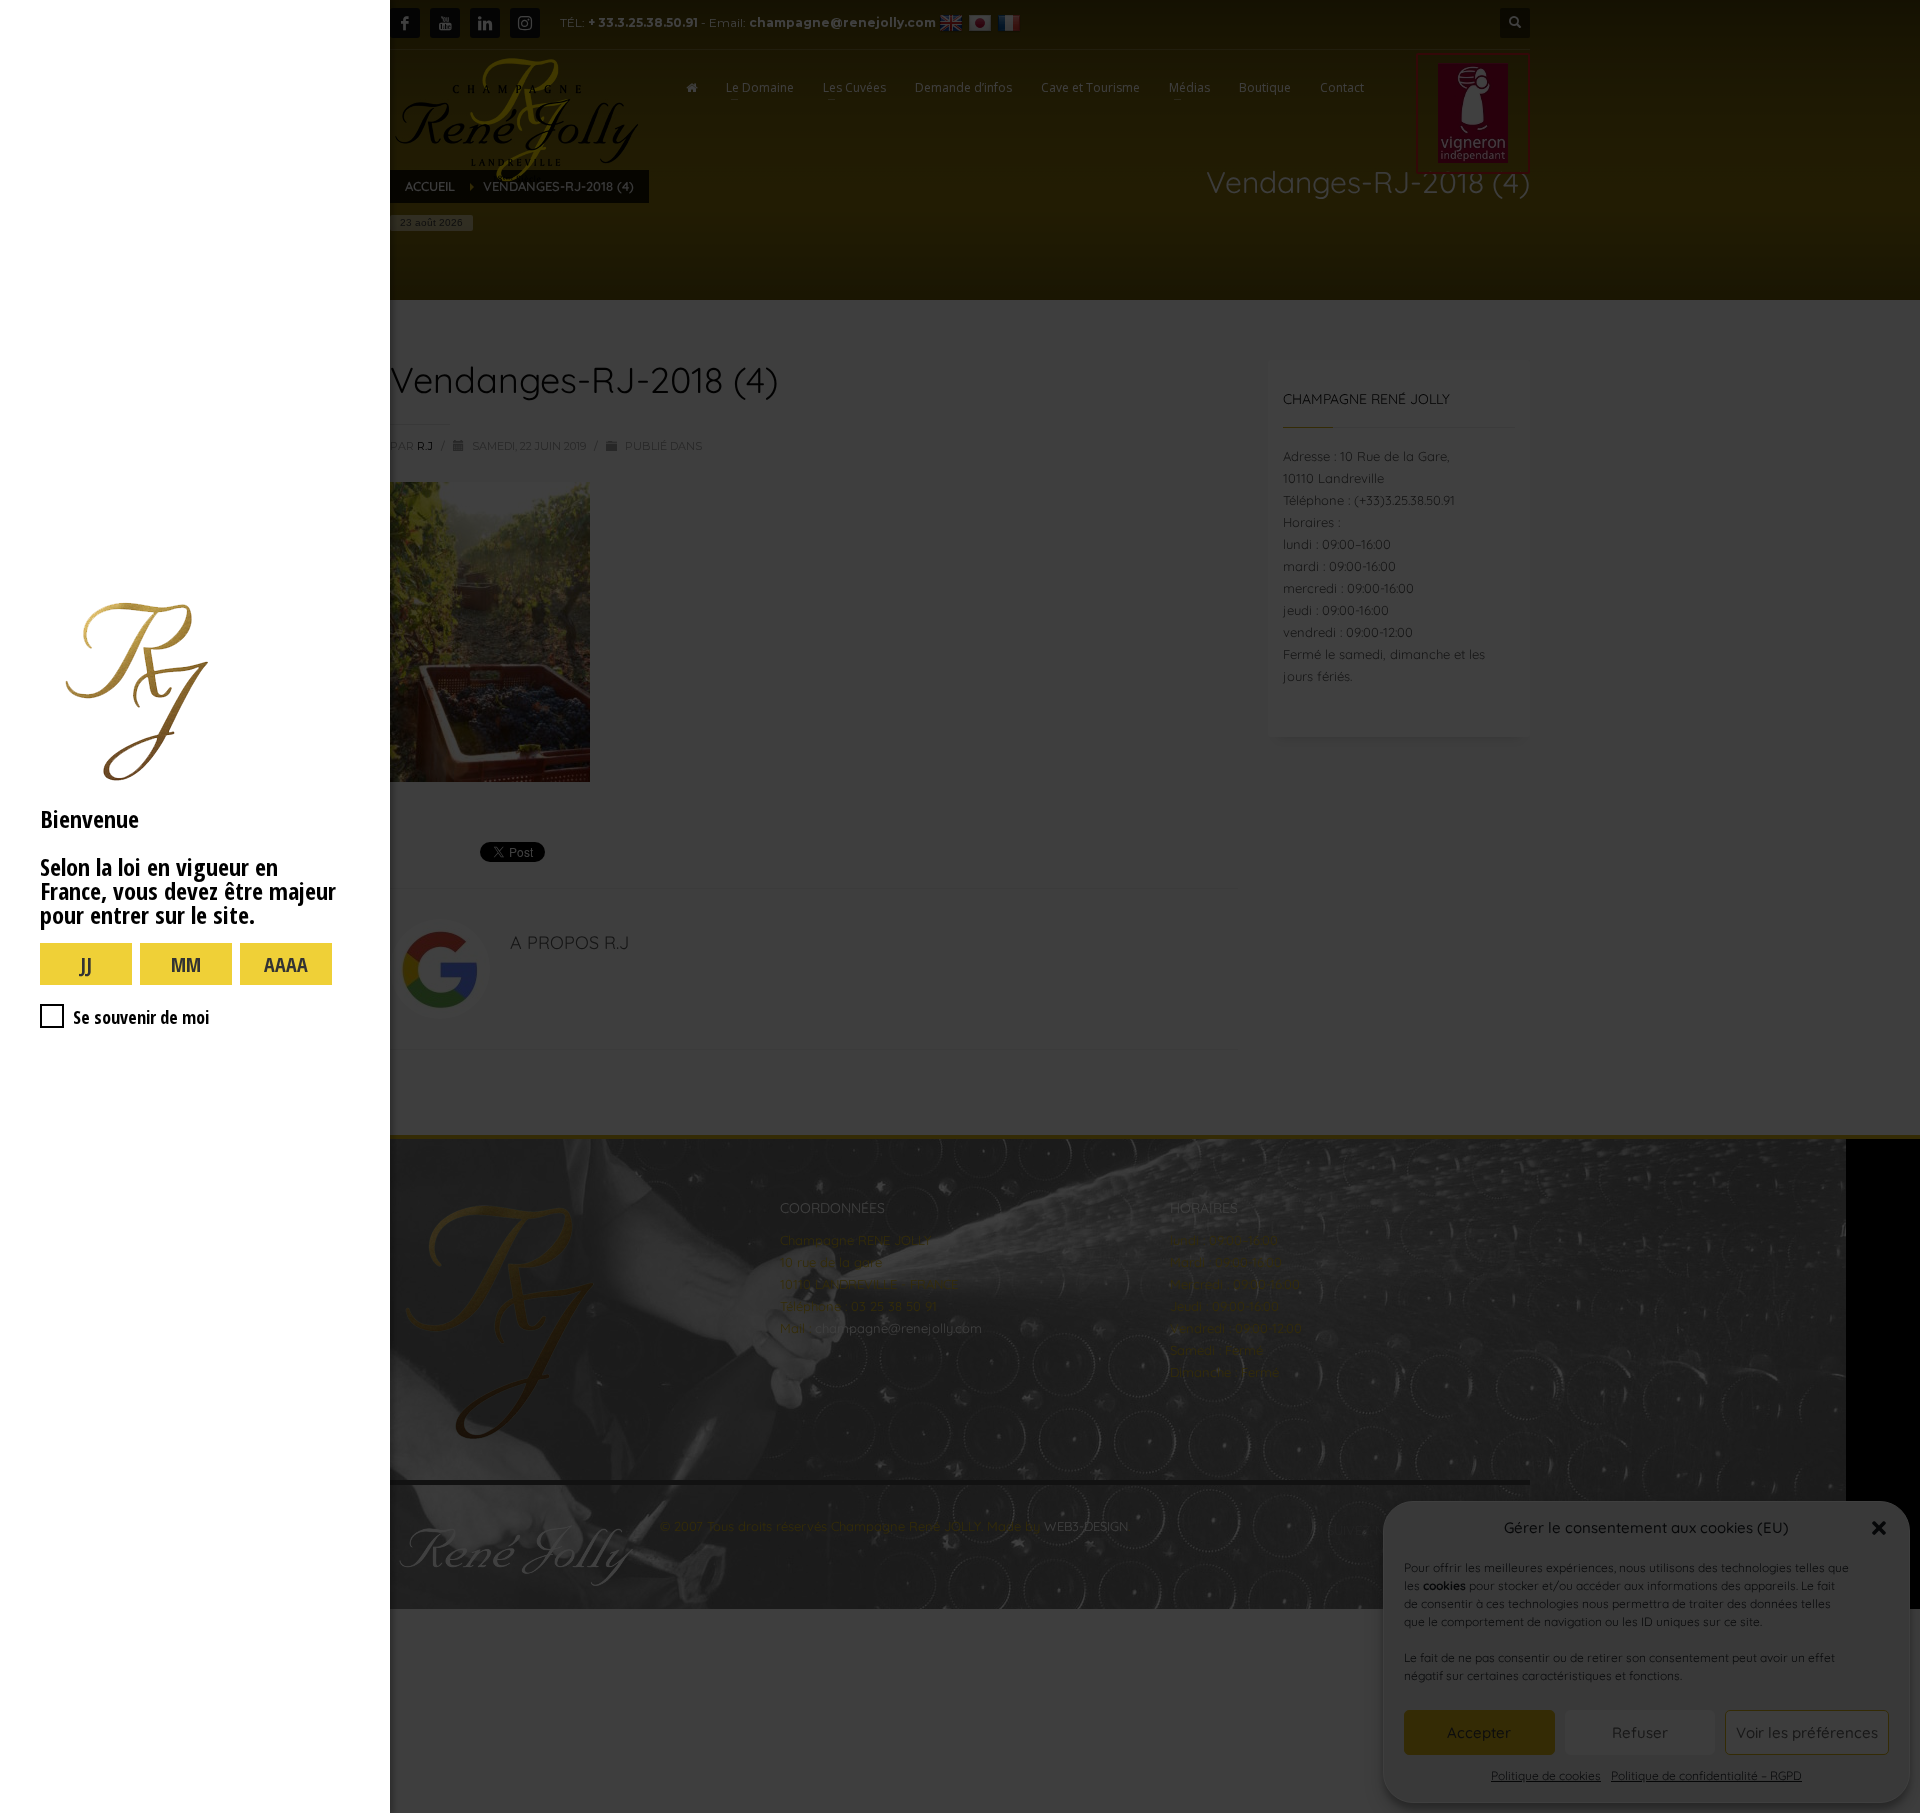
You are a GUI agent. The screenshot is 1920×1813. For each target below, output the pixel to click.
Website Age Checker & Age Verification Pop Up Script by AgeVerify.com (1895, 1808)
